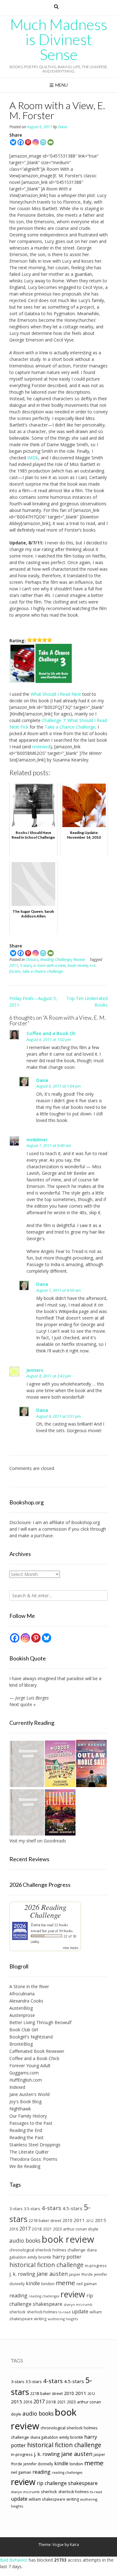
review (73, 2294)
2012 (90, 2221)
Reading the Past (27, 2137)
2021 (47, 2229)
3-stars (16, 2209)
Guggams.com (24, 2073)
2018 (37, 2229)
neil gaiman (87, 2284)
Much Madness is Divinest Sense (59, 39)
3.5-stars (32, 2209)
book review (78, 965)
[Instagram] (36, 142)
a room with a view (49, 965)
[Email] (51, 142)
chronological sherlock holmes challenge (47, 2250)
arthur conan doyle (81, 2229)
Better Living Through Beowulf (40, 2022)
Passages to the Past (31, 2123)
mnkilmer (37, 1139)
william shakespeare (47, 2499)
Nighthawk (20, 2109)
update (80, 2311)
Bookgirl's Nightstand (31, 2037)
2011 (14, 965)
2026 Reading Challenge (45, 1911)
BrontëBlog (21, 2044)
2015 (100, 2220)
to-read (64, 2312)
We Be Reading (25, 2166)
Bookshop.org (85, 1522)
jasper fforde (81, 2274)
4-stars (51, 2208)
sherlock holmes (42, 2312)
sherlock (17, 2312)
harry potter (67, 2257)
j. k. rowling (22, 2274)
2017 (25, 2228)
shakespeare (48, 2304)
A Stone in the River (29, 1986)
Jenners (35, 1370)
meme (66, 2283)
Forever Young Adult (30, 2066)
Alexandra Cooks (26, 2001)
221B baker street (45, 2221)
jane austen (52, 2274)
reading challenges (44, 2296)
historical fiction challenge (46, 2265)
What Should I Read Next (56, 694)
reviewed (41, 747)
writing (40, 2319)
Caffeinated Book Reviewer (37, 2051)
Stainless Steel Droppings (35, 2145)
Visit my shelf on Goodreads (38, 1841)
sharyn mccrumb (78, 2304)
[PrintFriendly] (43, 142)
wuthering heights (63, 2319)
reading (18, 2296)
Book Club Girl (24, 2030)
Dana (63, 127)
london (48, 2284)
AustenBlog (21, 2008)
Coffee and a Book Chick (34, 2058)
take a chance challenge (43, 971)
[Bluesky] (13, 142)
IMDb (33, 458)
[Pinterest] (28, 142)
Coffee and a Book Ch (51, 1033)
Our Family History (28, 2116)
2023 (57, 2229)
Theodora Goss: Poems (33, 2159)
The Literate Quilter (29, 2152)
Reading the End (26, 2130)
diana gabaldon (44, 2437)
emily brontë (39, 2257)
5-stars (26, 965)
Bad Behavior (14, 2560)
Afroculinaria (22, 1994)
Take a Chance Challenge (70, 727)
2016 (14, 2229)
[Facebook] (21, 142)
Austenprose (22, 2015)
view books (71, 1948)
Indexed (17, 2087)
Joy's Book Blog (25, 2101)
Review (79, 960)
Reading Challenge (56, 960)
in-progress (96, 2265)
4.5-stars (72, 2208)
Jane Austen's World (29, 2094)
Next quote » (22, 1704)
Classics (32, 960)
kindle (33, 2283)
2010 (67, 2220)
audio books (25, 2240)
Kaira (74, 2545)
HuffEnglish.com (26, 2080)
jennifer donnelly (38, 2464)
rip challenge (52, 2483)
